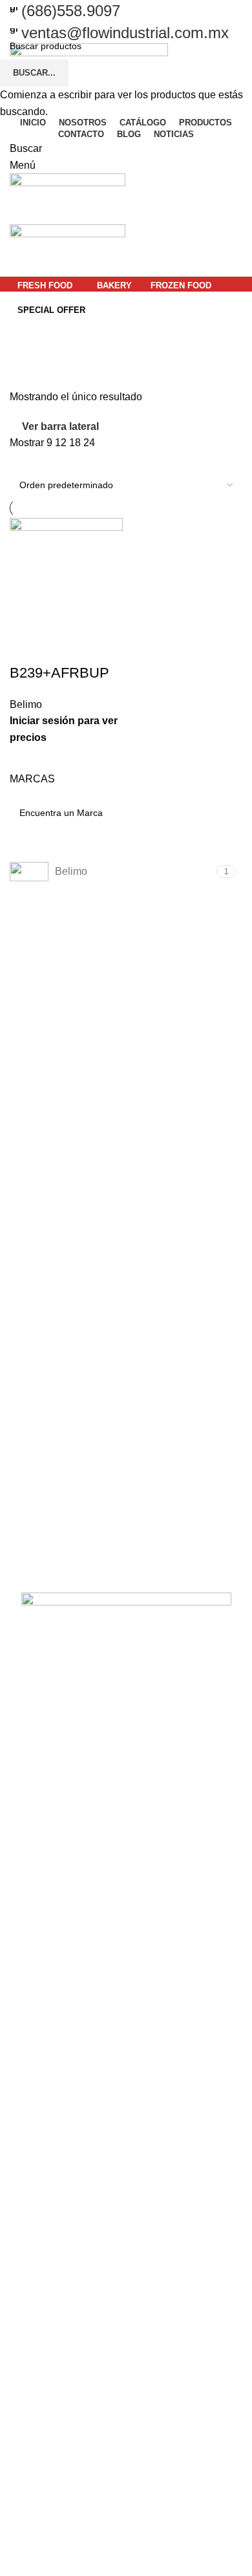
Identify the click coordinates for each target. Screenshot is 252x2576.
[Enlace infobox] (126, 11)
